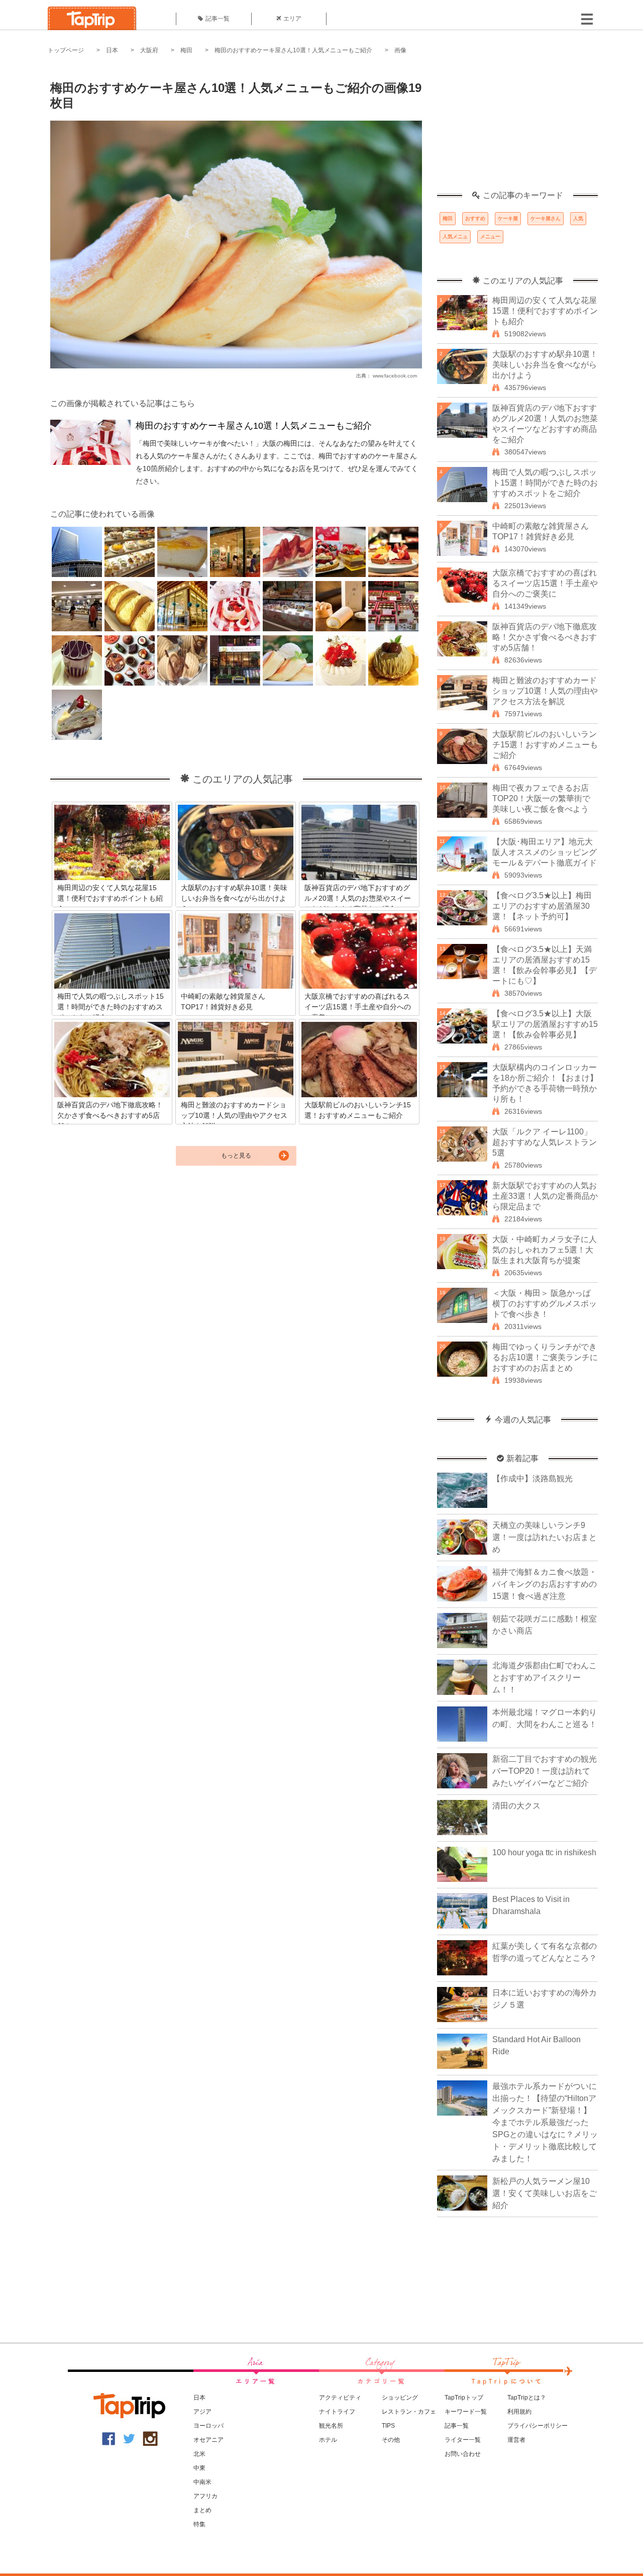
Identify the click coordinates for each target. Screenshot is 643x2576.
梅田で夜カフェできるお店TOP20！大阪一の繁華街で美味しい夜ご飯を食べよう (541, 798)
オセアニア (208, 2440)
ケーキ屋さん (546, 218)
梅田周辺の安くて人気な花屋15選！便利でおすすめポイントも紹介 (545, 311)
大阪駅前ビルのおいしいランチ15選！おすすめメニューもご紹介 (545, 745)
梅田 (186, 50)
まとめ (202, 2510)
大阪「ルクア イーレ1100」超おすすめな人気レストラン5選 (545, 1142)
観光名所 (331, 2426)
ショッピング (400, 2398)
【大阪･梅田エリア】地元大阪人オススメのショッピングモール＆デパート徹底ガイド (545, 852)
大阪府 (149, 50)
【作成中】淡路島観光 (532, 1478)
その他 (391, 2440)
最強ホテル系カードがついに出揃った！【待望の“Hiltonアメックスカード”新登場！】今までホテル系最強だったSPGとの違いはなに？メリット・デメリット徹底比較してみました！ (545, 2122)
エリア (292, 19)
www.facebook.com (395, 376)
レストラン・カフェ (409, 2412)
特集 (199, 2524)
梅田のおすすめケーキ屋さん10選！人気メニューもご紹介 (293, 50)
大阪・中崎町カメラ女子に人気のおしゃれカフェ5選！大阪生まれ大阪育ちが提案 (545, 1250)
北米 (199, 2454)
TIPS (388, 2426)
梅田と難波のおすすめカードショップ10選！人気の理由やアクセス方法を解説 (545, 691)
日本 (112, 50)
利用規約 (519, 2412)
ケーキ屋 (508, 218)
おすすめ (475, 218)
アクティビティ (340, 2398)
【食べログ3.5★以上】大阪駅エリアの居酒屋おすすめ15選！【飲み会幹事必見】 (545, 1024)
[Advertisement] (517, 128)
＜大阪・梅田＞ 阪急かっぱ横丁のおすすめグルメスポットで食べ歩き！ (545, 1304)
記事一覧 (218, 19)
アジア (202, 2412)
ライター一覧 (463, 2440)
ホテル (328, 2440)
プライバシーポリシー (538, 2426)
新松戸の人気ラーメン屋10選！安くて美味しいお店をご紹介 (545, 2193)
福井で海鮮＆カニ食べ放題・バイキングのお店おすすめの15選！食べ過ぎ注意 (545, 1584)
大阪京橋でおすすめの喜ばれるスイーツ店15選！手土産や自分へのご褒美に (545, 583)
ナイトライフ (337, 2412)
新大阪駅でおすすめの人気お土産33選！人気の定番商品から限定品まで (545, 1196)
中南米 (202, 2482)
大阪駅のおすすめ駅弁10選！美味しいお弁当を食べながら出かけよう (545, 365)
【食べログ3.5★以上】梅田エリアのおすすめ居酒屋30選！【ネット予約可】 (542, 906)
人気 (578, 218)
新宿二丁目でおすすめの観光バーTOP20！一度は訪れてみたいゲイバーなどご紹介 (545, 1771)
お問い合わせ (463, 2454)
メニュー (490, 236)
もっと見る (236, 1156)
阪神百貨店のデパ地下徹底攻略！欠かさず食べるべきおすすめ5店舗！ (545, 637)
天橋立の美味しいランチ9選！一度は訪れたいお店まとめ (545, 1537)
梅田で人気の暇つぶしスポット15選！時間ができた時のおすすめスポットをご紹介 (545, 483)
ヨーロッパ (208, 2426)
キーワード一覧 (466, 2412)
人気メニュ (455, 236)
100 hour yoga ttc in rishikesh (544, 1852)
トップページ (66, 50)
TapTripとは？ (527, 2398)
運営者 (516, 2440)
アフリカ (205, 2496)
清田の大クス (516, 1806)
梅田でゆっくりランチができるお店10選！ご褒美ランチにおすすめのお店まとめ (545, 1357)
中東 (199, 2468)
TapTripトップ (464, 2398)
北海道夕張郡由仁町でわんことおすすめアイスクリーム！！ (545, 1678)
